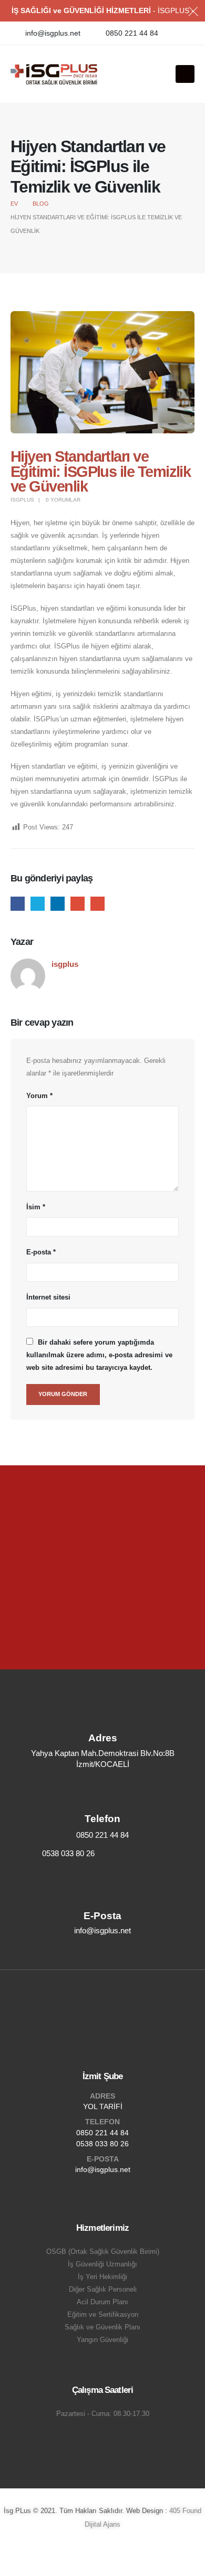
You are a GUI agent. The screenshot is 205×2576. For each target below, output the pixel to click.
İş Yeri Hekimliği (102, 2277)
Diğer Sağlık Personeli (103, 2290)
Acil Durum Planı (102, 2302)
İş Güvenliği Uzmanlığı (102, 2264)
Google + (78, 904)
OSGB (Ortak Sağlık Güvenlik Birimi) (103, 2252)
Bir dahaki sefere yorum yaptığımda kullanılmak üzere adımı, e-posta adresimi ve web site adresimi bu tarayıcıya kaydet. (99, 1355)
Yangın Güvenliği (102, 2340)
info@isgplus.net (103, 2169)
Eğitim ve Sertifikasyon (103, 2315)
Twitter (38, 904)
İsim (36, 1207)
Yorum (39, 1096)
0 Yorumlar (63, 500)
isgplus (22, 500)
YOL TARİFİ (103, 2106)
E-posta (98, 904)
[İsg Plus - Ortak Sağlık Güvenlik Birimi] (54, 74)
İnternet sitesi (48, 1297)
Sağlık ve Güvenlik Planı (102, 2327)
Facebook (18, 904)
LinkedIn (58, 904)
